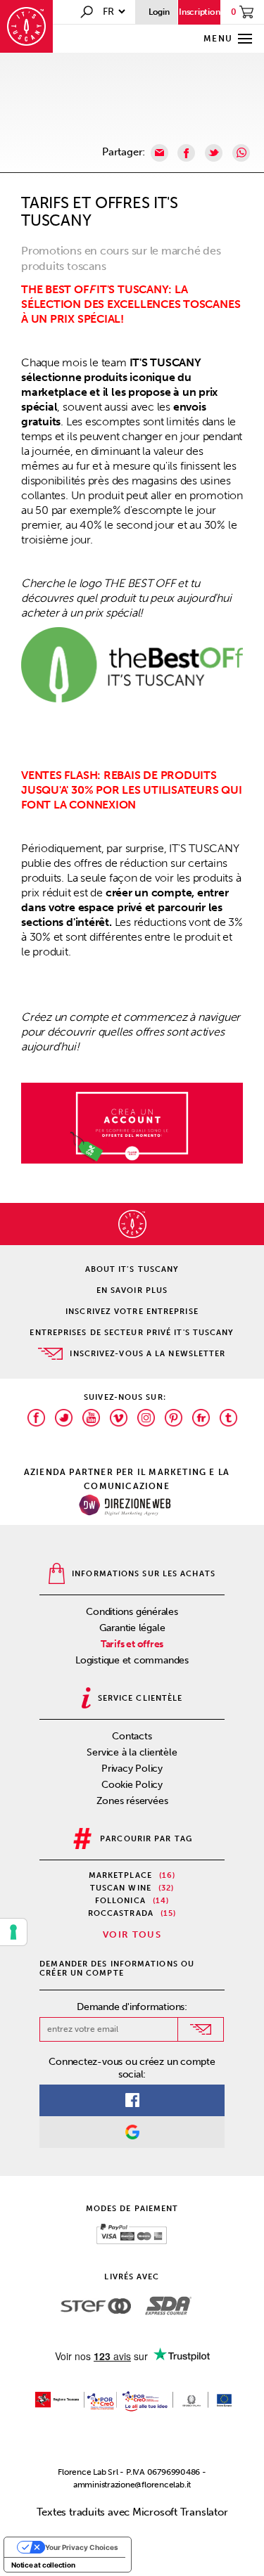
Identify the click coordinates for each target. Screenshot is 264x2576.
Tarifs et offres (132, 1644)
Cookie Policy (132, 1785)
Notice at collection (43, 2565)
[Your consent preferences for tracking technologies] (13, 1932)
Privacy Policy (132, 1769)
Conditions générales (132, 1612)
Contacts (132, 1736)
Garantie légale (132, 1628)
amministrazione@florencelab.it (132, 2485)
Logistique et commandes (132, 1660)
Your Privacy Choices (82, 2547)
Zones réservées (132, 1801)
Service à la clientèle (132, 1752)
